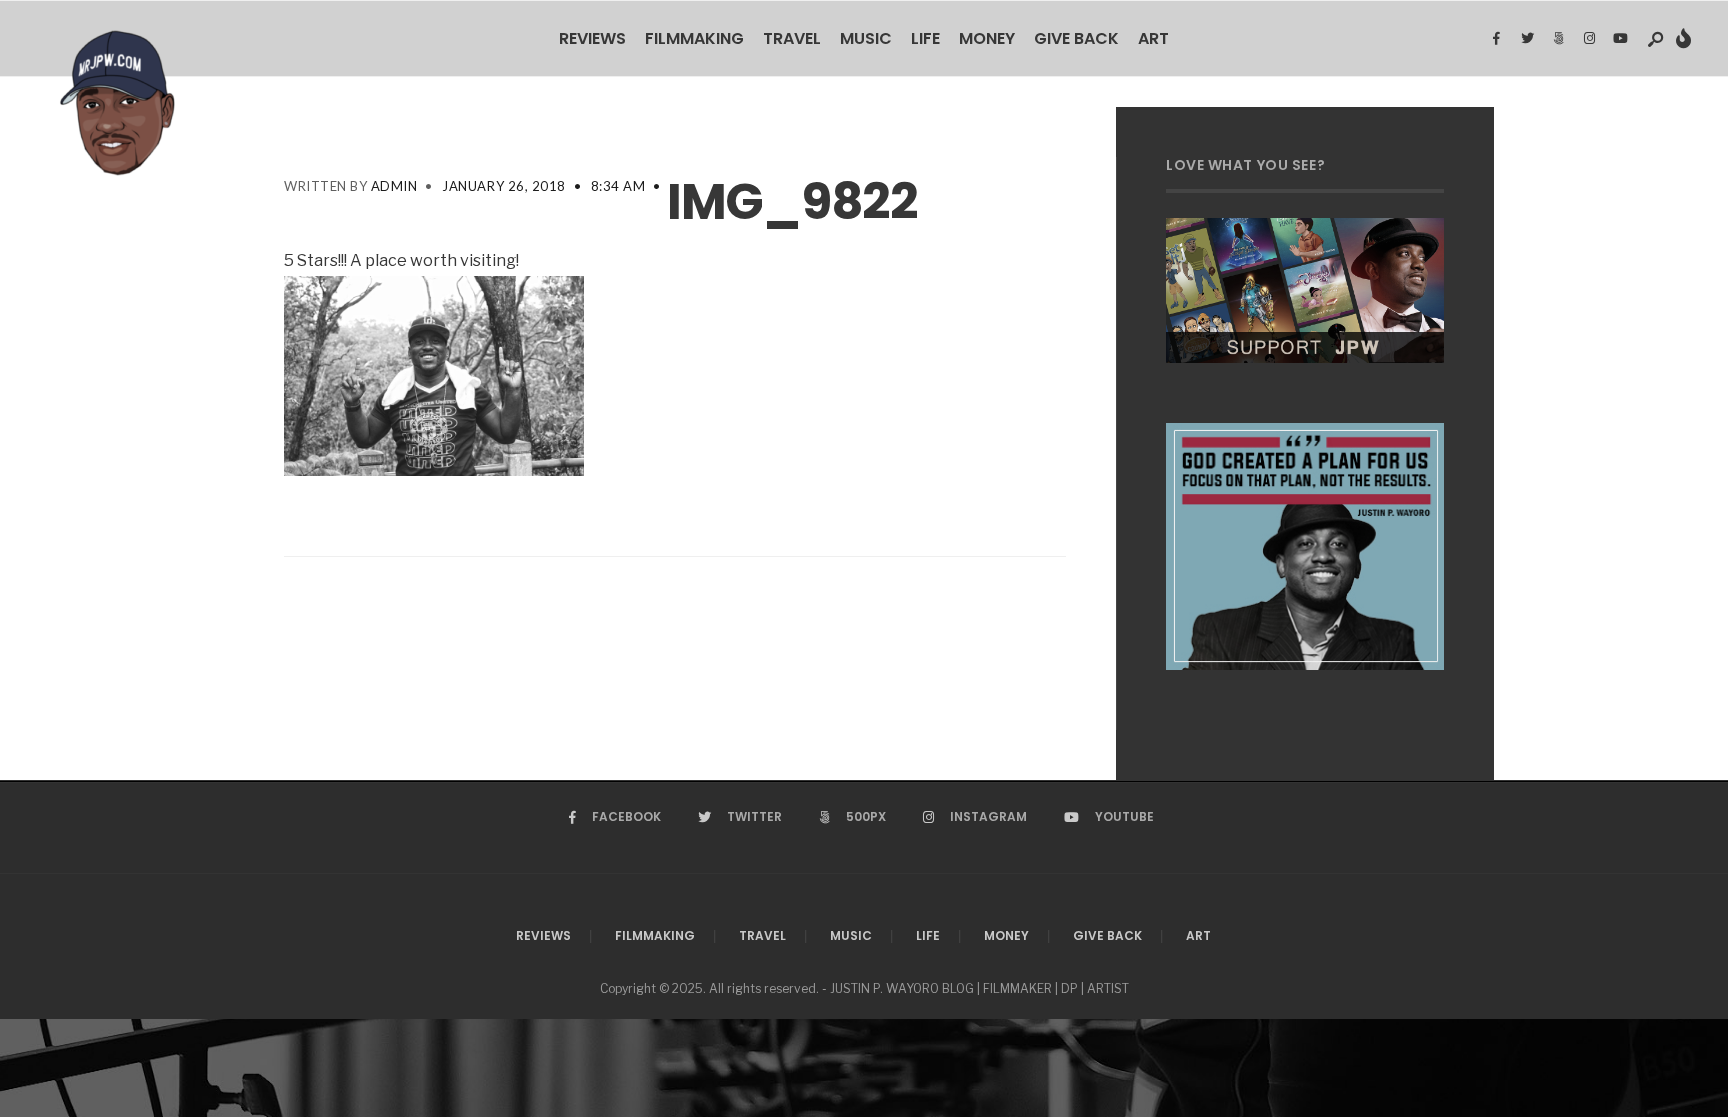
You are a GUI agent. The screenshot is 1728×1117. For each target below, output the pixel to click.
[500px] (1558, 39)
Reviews (592, 38)
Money (987, 38)
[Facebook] (1496, 39)
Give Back (1076, 38)
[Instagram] (1589, 39)
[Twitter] (1527, 39)
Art (1153, 38)
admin (394, 186)
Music (866, 38)
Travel (792, 38)
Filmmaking (694, 38)
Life (925, 38)
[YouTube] (1620, 39)
